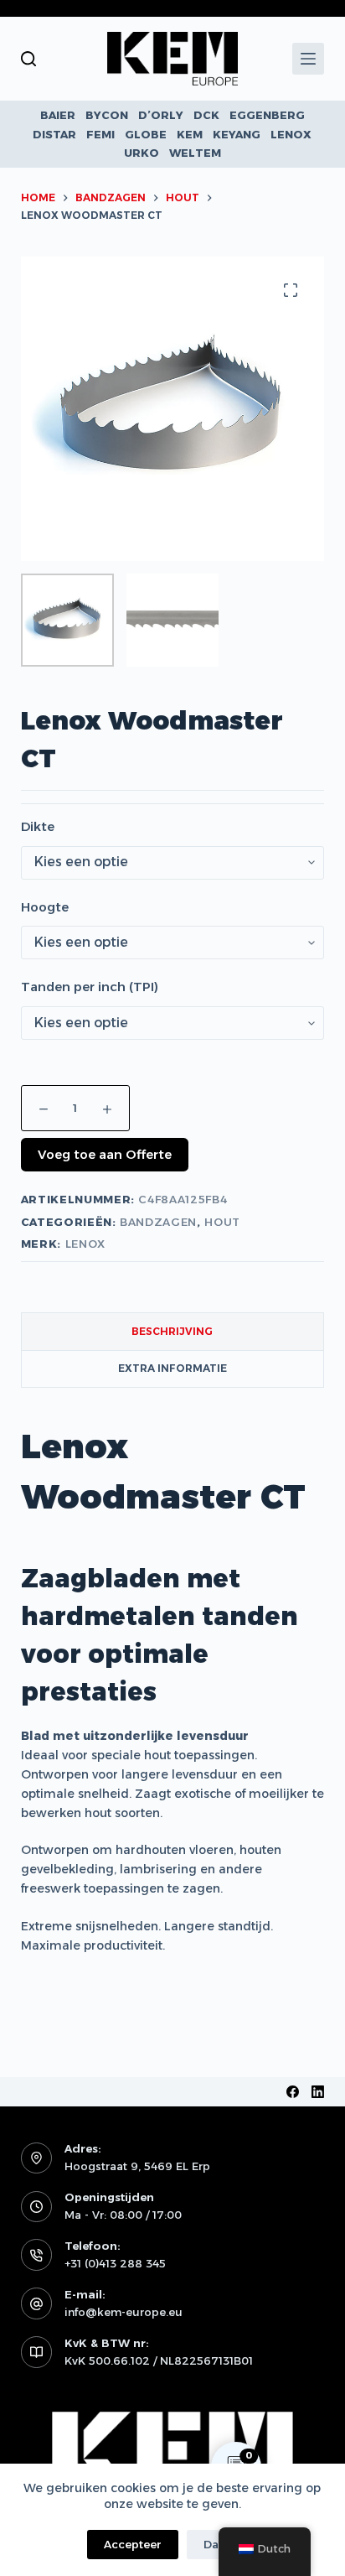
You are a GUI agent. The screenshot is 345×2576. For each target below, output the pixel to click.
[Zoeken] (28, 59)
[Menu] (308, 59)
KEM (190, 134)
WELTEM (195, 153)
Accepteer (133, 2544)
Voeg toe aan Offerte (105, 1154)
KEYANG (237, 134)
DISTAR (54, 134)
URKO (142, 153)
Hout (222, 1222)
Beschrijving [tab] (172, 1331)
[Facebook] (293, 2092)
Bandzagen (158, 1222)
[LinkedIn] (318, 2092)
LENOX (291, 134)
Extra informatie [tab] (172, 1368)
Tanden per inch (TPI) (90, 987)
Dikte (38, 826)
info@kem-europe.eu (124, 2312)
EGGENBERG (267, 115)
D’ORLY (161, 115)
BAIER (58, 115)
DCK (206, 115)
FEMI (100, 134)
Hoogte (45, 907)
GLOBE (146, 134)
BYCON (107, 115)
